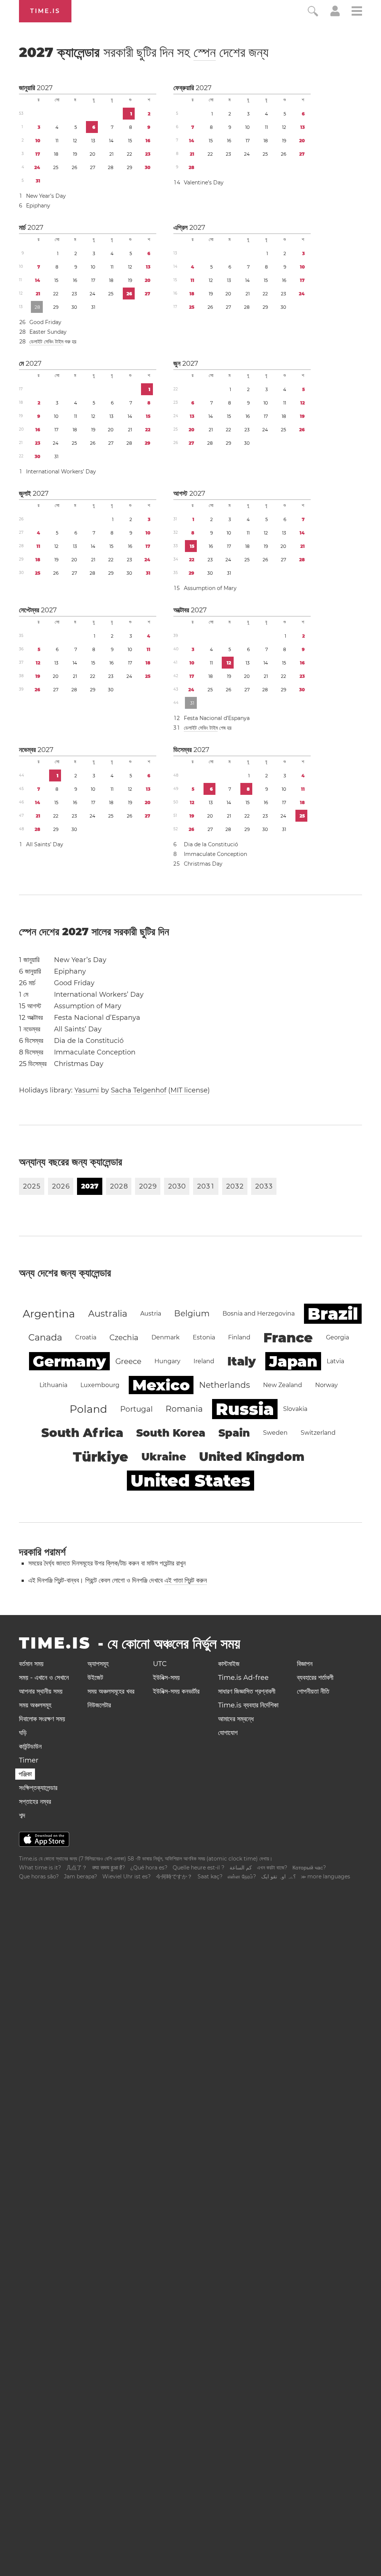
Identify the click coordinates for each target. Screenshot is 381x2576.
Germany (69, 1361)
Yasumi (87, 1090)
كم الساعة (241, 1868)
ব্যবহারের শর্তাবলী (315, 1678)
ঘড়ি (23, 1733)
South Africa (82, 1433)
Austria (151, 1314)
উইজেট (95, 1678)
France (288, 1338)
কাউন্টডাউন (30, 1747)
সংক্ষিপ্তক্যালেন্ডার (38, 1788)
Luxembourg (100, 1385)
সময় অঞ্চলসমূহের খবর (111, 1691)
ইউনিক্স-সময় (166, 1678)
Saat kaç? (210, 1877)
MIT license (189, 1090)
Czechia (124, 1338)
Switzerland (318, 1433)
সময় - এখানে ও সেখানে (44, 1678)
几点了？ (77, 1868)
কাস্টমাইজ (229, 1664)
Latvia (335, 1361)
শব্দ (22, 1815)
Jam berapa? (81, 1877)
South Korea (171, 1433)
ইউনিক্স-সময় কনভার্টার (176, 1691)
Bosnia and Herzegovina (259, 1314)
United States (190, 1481)
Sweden (275, 1433)
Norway (326, 1385)
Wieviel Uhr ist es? (127, 1877)
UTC (160, 1664)
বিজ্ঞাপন (305, 1664)
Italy (242, 1361)
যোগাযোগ (228, 1733)
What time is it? (40, 1868)
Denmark (166, 1337)
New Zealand (283, 1385)
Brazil (333, 1314)
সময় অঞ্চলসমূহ (35, 1705)
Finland (239, 1337)
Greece (128, 1361)
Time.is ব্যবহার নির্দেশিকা (248, 1705)
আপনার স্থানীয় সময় (41, 1691)
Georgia (337, 1337)
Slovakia (295, 1409)
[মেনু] (357, 12)
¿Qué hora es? (149, 1868)
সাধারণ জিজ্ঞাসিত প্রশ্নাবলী (247, 1691)
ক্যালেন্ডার (144, 52)
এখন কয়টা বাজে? (272, 1868)
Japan (293, 1361)
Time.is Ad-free (243, 1678)
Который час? (309, 1868)
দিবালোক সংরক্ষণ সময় (42, 1719)
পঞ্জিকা (25, 1774)
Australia (108, 1314)
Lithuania (53, 1385)
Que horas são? (39, 1877)
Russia (245, 1409)
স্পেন (205, 52)
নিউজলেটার (99, 1705)
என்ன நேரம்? (242, 1877)
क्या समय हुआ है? (109, 1868)
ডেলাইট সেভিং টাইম (46, 342)
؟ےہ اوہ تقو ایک (278, 1877)
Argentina (49, 1314)
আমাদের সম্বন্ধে (236, 1719)
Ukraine (164, 1457)
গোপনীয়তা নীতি (313, 1691)
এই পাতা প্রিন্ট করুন (186, 1580)
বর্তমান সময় (31, 1664)
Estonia (204, 1337)
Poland (88, 1409)
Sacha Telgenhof (139, 1090)
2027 (45, 88)
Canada (45, 1337)
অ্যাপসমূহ (98, 1664)
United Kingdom (252, 1457)
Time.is (45, 11)
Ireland (204, 1361)
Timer (29, 1760)
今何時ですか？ (174, 1877)
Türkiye (101, 1457)
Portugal (136, 1409)
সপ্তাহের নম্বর (35, 1802)
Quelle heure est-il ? (198, 1868)
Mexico (161, 1385)
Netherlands (225, 1385)
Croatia (86, 1337)
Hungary (167, 1361)
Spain (234, 1433)
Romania (184, 1409)
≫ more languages (326, 1877)
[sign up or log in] (335, 14)
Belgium (192, 1314)
